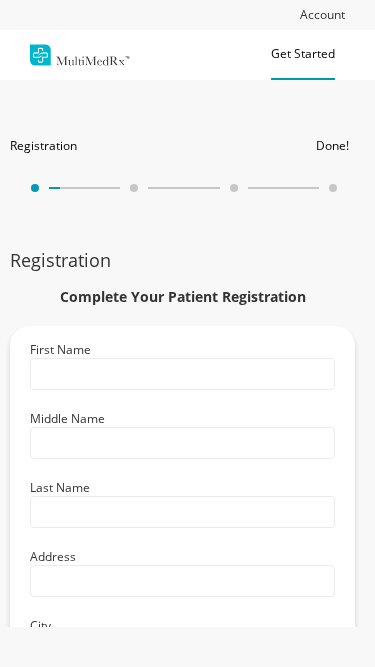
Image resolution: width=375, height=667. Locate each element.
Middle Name (67, 418)
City (40, 625)
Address (53, 556)
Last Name (60, 487)
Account (322, 14)
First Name (60, 349)
